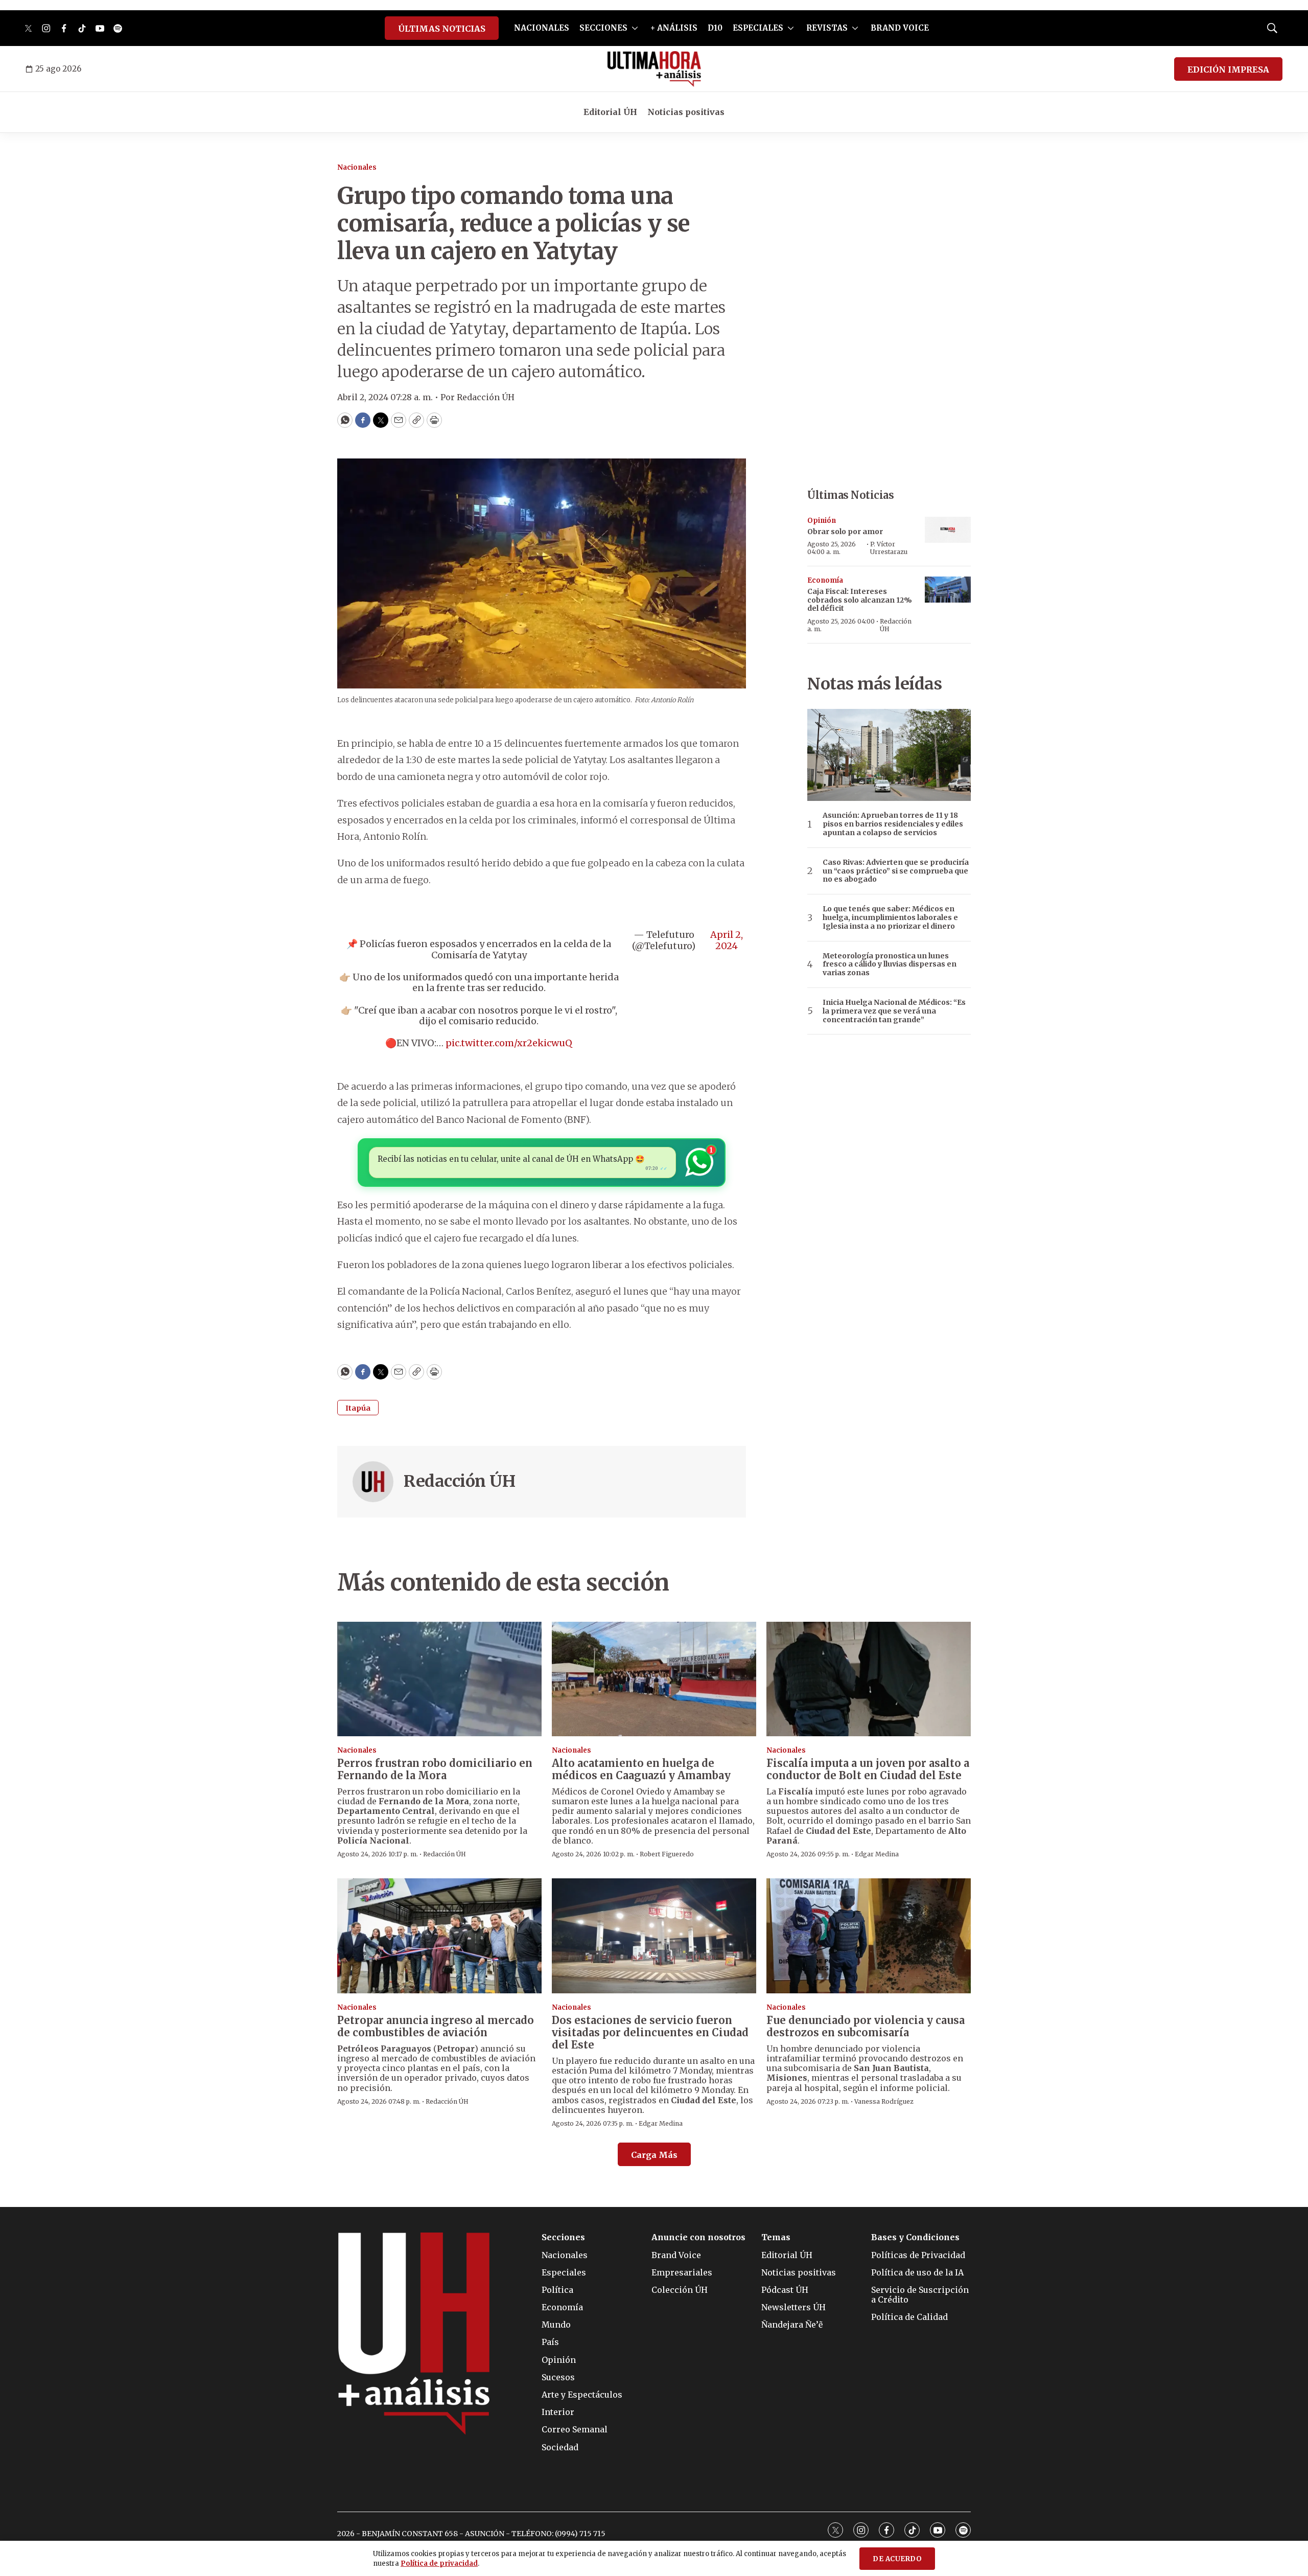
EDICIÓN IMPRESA (1228, 70)
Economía (825, 580)
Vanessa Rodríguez (884, 2101)
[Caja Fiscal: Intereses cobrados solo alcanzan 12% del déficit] (948, 590)
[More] (635, 28)
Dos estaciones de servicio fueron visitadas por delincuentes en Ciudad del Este (650, 2032)
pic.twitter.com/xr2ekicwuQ (509, 1043)
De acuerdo (897, 2559)
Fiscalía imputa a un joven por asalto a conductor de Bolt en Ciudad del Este (868, 1769)
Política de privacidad (439, 2563)
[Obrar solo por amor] (948, 530)
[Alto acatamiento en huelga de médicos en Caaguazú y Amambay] (654, 1679)
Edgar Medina (877, 1854)
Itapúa (358, 1408)
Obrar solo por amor (845, 532)
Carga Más (654, 2155)
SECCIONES (603, 28)
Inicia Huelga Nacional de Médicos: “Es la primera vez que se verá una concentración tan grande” (894, 1011)
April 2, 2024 (727, 940)
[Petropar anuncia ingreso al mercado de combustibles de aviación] (439, 1936)
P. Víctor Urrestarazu (889, 548)
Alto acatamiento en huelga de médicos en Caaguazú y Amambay (641, 1769)
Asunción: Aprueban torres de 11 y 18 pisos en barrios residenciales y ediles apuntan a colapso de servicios (893, 824)
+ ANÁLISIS (674, 28)
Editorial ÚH (610, 112)
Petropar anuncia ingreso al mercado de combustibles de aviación (436, 2026)
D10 (715, 28)
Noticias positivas (686, 112)
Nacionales (357, 167)
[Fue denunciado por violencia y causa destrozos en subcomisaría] (869, 1936)
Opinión (822, 521)
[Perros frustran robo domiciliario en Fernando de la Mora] (439, 1679)
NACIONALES (542, 28)
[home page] (654, 69)
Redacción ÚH (459, 1481)
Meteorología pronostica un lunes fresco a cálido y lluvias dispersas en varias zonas (890, 964)
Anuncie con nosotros (698, 2237)
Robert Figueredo (667, 1854)
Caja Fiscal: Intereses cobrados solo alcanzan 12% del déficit (860, 600)
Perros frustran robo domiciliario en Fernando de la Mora (435, 1769)
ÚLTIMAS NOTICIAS (442, 29)
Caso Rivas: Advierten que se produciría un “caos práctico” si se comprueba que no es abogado (896, 871)
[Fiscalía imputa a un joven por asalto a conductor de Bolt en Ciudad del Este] (869, 1679)
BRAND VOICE (900, 28)
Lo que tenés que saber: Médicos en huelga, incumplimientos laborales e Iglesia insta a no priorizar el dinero (890, 917)
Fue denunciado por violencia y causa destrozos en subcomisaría (866, 2026)
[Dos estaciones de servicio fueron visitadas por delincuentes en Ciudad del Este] (654, 1936)
